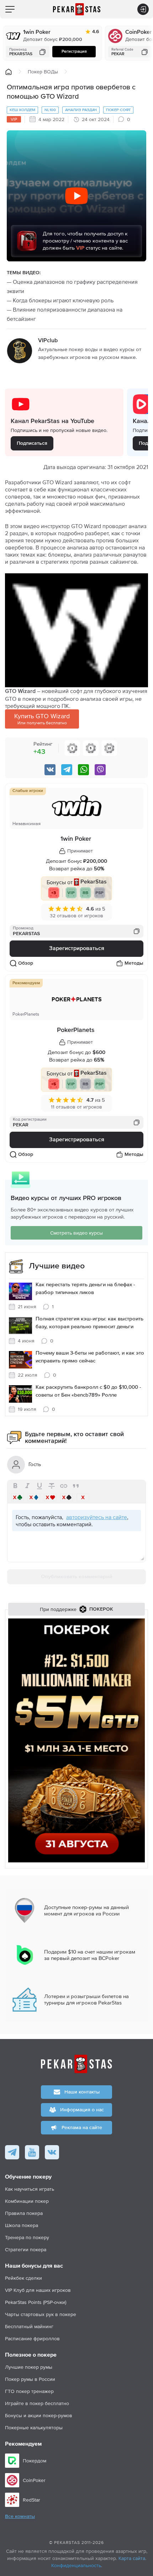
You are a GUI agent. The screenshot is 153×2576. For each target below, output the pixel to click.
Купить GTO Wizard (42, 719)
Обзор (26, 963)
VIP (14, 119)
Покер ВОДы (43, 72)
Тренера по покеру (27, 2237)
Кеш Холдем (22, 110)
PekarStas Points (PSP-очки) (36, 2302)
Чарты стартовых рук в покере (41, 2314)
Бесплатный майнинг (29, 2326)
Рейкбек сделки (23, 2278)
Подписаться (32, 443)
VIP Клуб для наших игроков (38, 2290)
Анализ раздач (81, 110)
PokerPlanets (76, 1030)
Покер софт (118, 110)
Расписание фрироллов (32, 2338)
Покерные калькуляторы (34, 2428)
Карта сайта (132, 2558)
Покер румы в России (30, 2379)
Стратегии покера (26, 2249)
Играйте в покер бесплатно (37, 2403)
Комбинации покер (27, 2201)
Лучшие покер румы (29, 2367)
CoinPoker (139, 32)
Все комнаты (20, 2517)
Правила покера (24, 2213)
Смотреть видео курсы (76, 1233)
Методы (134, 963)
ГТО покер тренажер (29, 2391)
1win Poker (37, 32)
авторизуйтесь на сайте (97, 1517)
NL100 (50, 110)
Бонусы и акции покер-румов (39, 2415)
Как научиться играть (30, 2189)
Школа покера (22, 2225)
